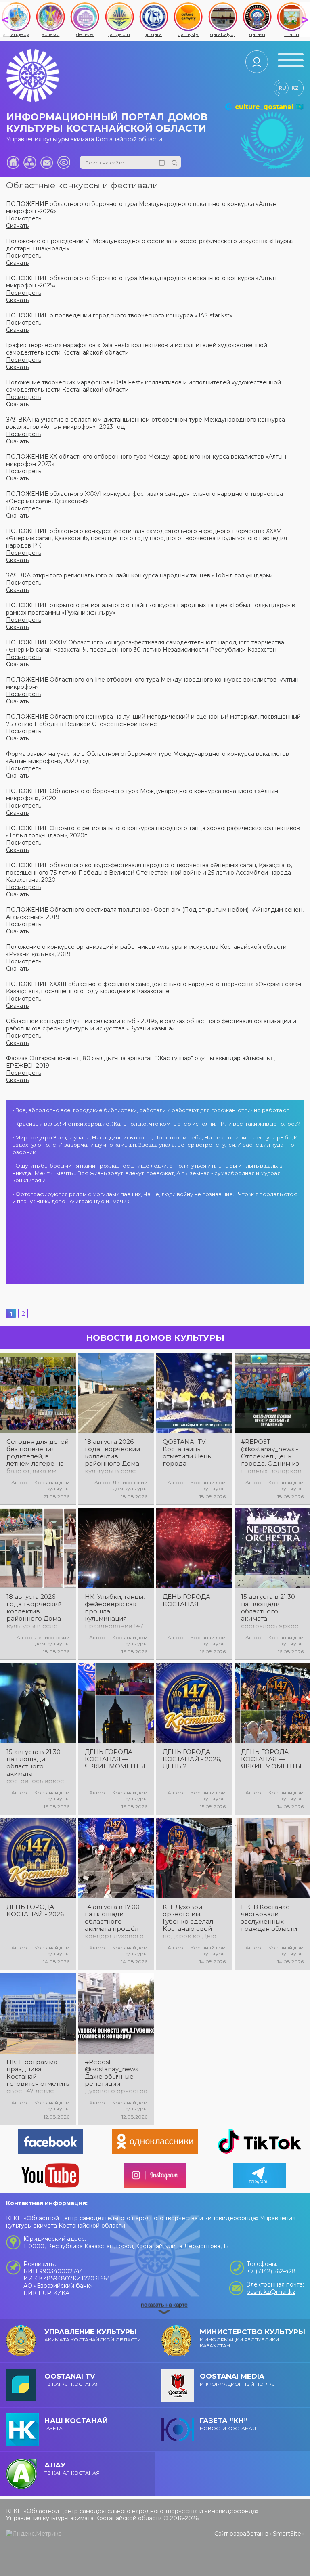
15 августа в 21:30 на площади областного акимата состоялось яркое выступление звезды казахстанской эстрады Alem (35, 1766)
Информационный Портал (238, 2380)
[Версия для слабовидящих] (64, 162)
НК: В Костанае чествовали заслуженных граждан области (269, 1918)
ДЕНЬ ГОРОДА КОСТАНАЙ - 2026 (35, 1911)
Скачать (17, 226)
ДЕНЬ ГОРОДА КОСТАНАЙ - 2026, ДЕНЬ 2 (192, 1759)
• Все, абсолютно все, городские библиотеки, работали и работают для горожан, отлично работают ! (152, 1110)
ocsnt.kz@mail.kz (271, 2292)
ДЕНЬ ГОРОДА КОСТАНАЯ (186, 1601)
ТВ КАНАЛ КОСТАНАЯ (72, 2380)
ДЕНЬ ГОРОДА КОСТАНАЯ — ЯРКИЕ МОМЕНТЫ (115, 1759)
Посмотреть (24, 218)
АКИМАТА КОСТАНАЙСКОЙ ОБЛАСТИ (93, 2335)
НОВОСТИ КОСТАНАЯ (228, 2424)
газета (76, 2424)
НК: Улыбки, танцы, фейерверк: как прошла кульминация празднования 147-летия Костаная (115, 1611)
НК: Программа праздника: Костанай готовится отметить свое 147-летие (38, 2077)
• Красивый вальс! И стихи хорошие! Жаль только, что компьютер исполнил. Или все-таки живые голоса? (156, 1124)
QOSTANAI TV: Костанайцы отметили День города (187, 1453)
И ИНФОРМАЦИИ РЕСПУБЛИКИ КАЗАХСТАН (252, 2338)
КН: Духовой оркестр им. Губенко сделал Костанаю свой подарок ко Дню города (190, 1922)
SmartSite (287, 2534)
